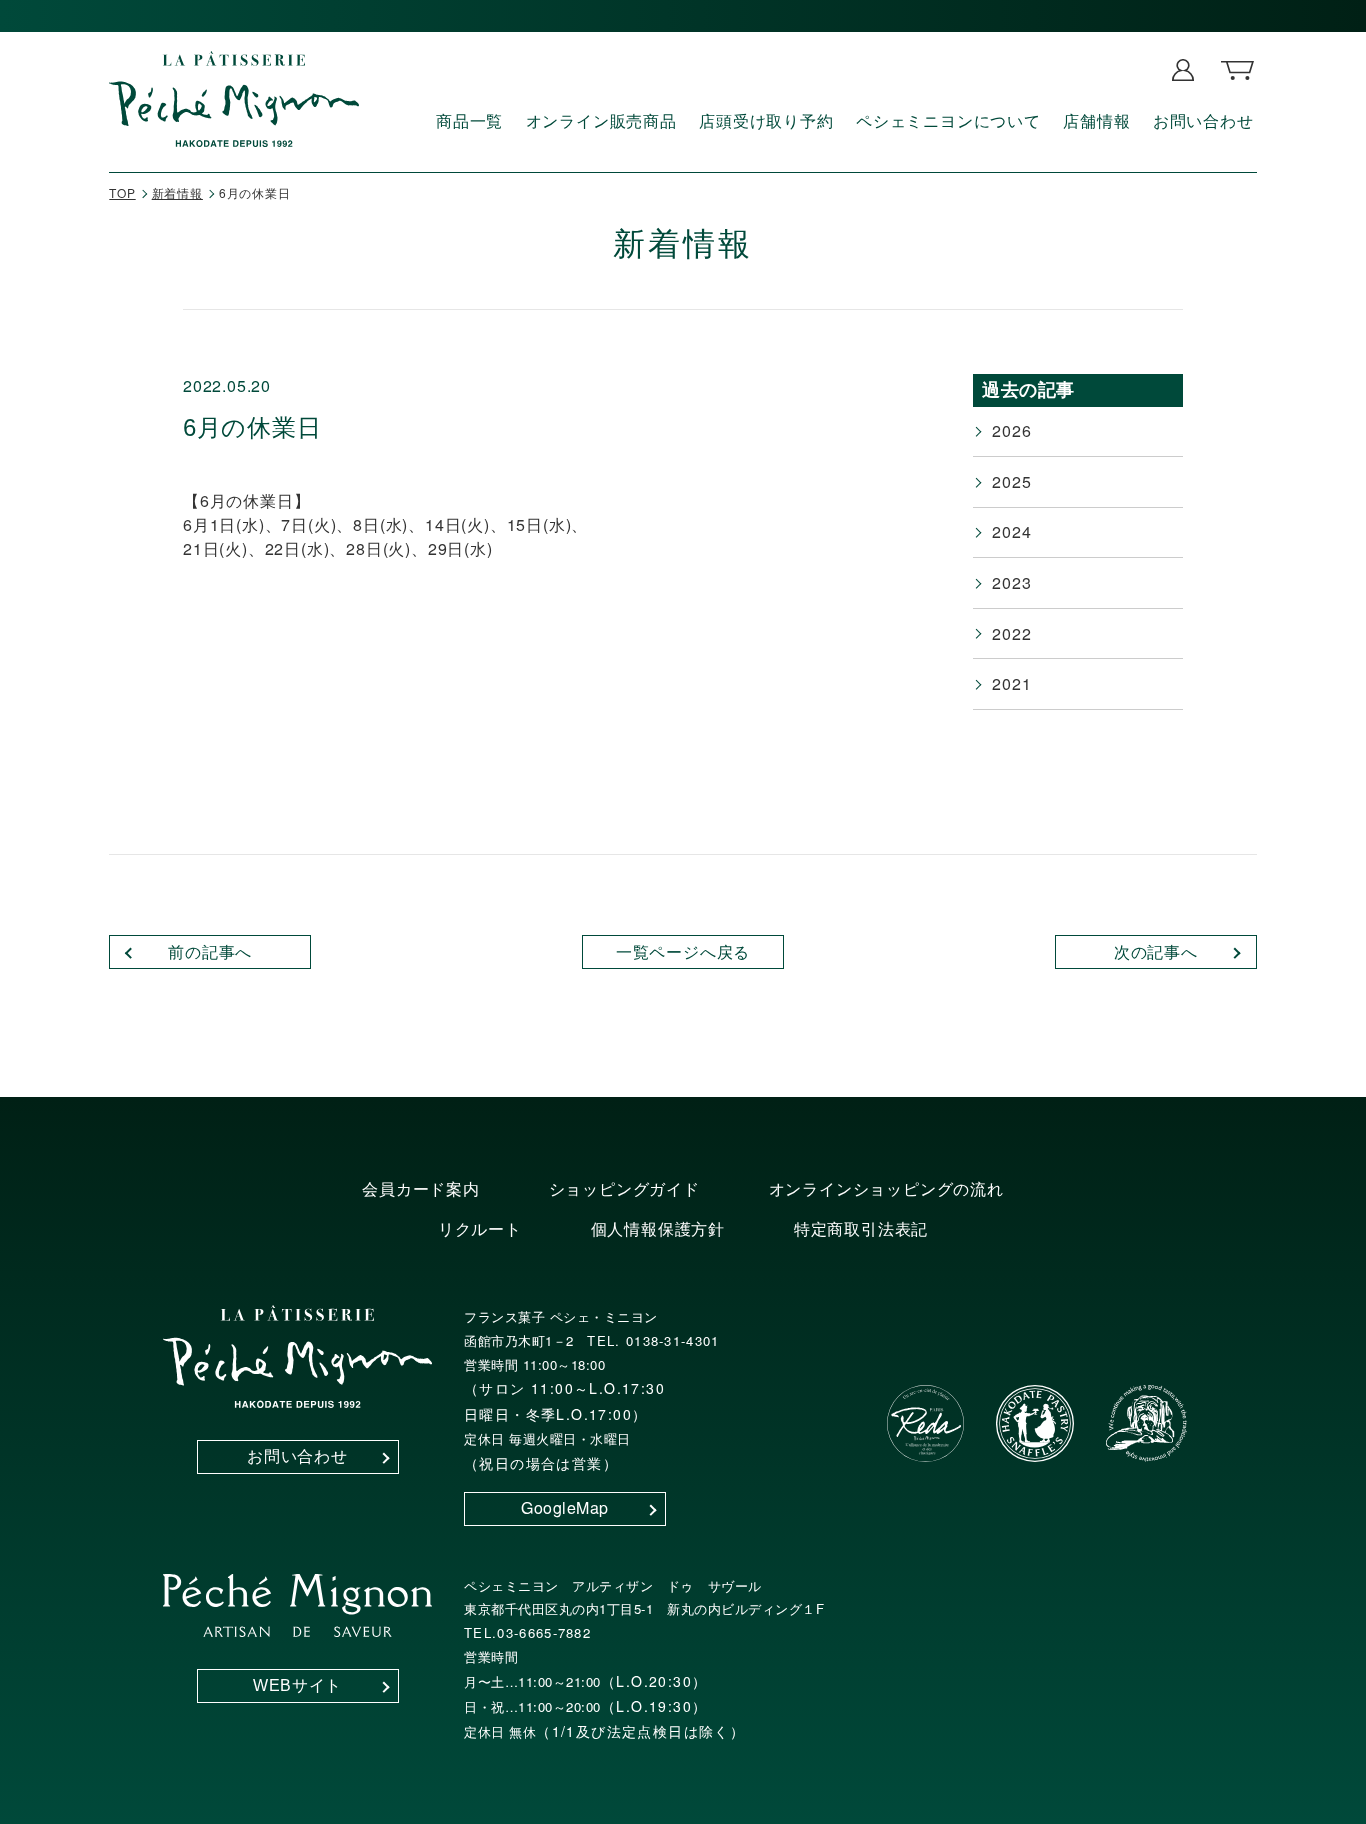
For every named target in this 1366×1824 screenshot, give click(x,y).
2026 (1011, 430)
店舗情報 (1096, 120)
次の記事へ (1156, 951)
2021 (1011, 683)
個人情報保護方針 (658, 1228)
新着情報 (177, 193)
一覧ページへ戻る (683, 951)
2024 (1011, 531)
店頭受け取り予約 (766, 120)
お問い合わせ (1203, 120)
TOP (122, 193)
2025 (1011, 481)
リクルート (480, 1228)
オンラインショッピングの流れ (886, 1188)
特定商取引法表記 (861, 1228)
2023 (1011, 582)
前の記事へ (210, 951)
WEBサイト (297, 1685)
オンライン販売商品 (601, 120)
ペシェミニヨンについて (948, 120)
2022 (1011, 633)
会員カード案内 (421, 1188)
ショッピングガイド (624, 1188)
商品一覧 (469, 120)
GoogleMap (565, 1507)
